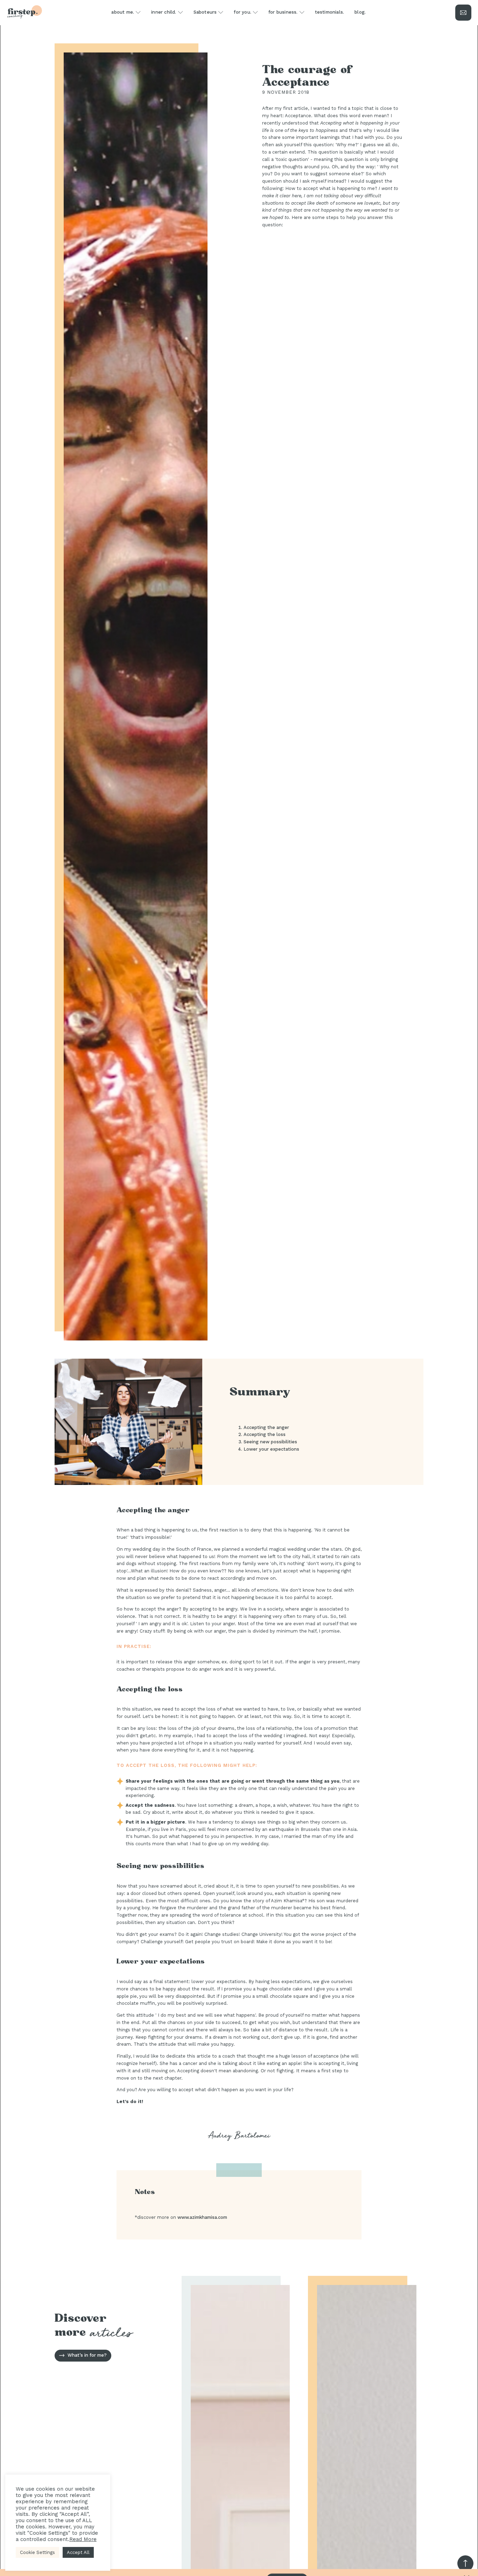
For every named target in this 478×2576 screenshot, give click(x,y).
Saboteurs (205, 12)
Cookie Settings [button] (37, 2552)
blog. (360, 12)
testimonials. (330, 12)
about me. (123, 12)
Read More (83, 2539)
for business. (283, 12)
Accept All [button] (78, 2552)
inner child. (164, 12)
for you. (242, 12)
